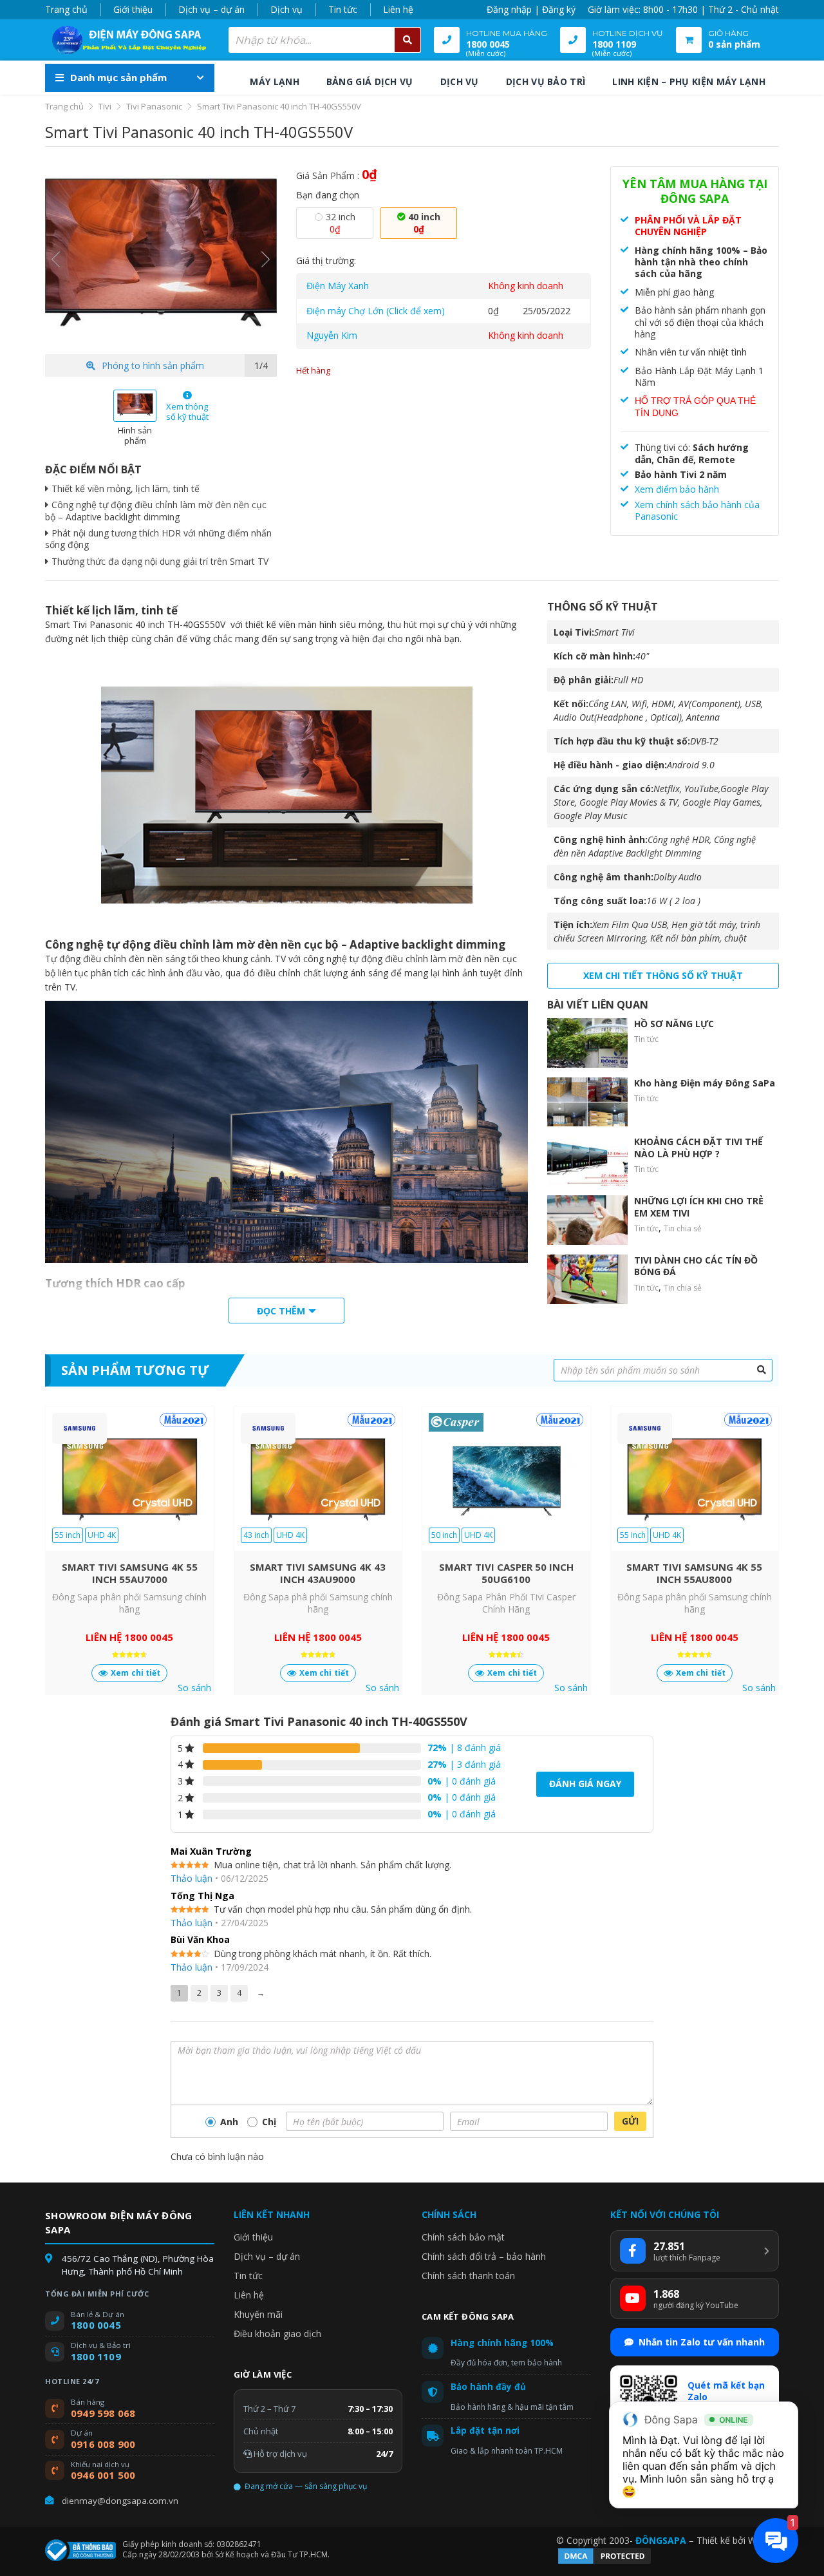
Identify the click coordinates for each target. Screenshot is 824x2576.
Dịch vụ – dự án (211, 9)
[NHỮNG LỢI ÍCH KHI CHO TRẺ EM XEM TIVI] (587, 1220)
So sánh (194, 1688)
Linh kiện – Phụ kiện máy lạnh (689, 81)
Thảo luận (192, 1878)
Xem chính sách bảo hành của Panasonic (697, 510)
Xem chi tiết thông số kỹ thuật (663, 975)
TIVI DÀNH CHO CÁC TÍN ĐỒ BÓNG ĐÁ (696, 1266)
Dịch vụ (286, 9)
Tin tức (343, 9)
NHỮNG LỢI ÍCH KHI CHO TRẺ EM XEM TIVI (699, 1207)
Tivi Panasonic (154, 106)
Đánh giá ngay (585, 1784)
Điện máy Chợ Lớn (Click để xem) (376, 311)
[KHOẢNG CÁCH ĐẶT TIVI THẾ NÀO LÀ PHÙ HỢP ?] (587, 1161)
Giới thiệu (133, 9)
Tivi (105, 106)
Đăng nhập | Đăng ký (531, 9)
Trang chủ (66, 9)
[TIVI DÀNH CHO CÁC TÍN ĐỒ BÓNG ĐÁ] (587, 1279)
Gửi (630, 2121)
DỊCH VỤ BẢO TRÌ (546, 81)
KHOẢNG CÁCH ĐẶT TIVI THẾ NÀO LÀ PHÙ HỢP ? (698, 1147)
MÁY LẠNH (274, 81)
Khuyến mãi (258, 2314)
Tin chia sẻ (683, 1228)
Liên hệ (398, 9)
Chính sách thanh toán (468, 2276)
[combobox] (325, 40)
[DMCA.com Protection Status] (604, 2562)
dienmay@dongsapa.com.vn (120, 2501)
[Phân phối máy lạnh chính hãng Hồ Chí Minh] (126, 40)
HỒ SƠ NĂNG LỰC (674, 1024)
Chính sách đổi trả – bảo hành (484, 2256)
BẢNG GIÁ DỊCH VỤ (370, 81)
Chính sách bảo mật (463, 2237)
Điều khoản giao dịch (277, 2334)
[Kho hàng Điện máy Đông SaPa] (587, 1102)
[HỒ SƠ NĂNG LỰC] (587, 1043)
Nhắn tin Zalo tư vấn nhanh (702, 2342)
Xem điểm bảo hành (677, 489)
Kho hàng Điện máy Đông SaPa (705, 1083)
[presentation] (56, 260)
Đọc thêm (281, 1311)
